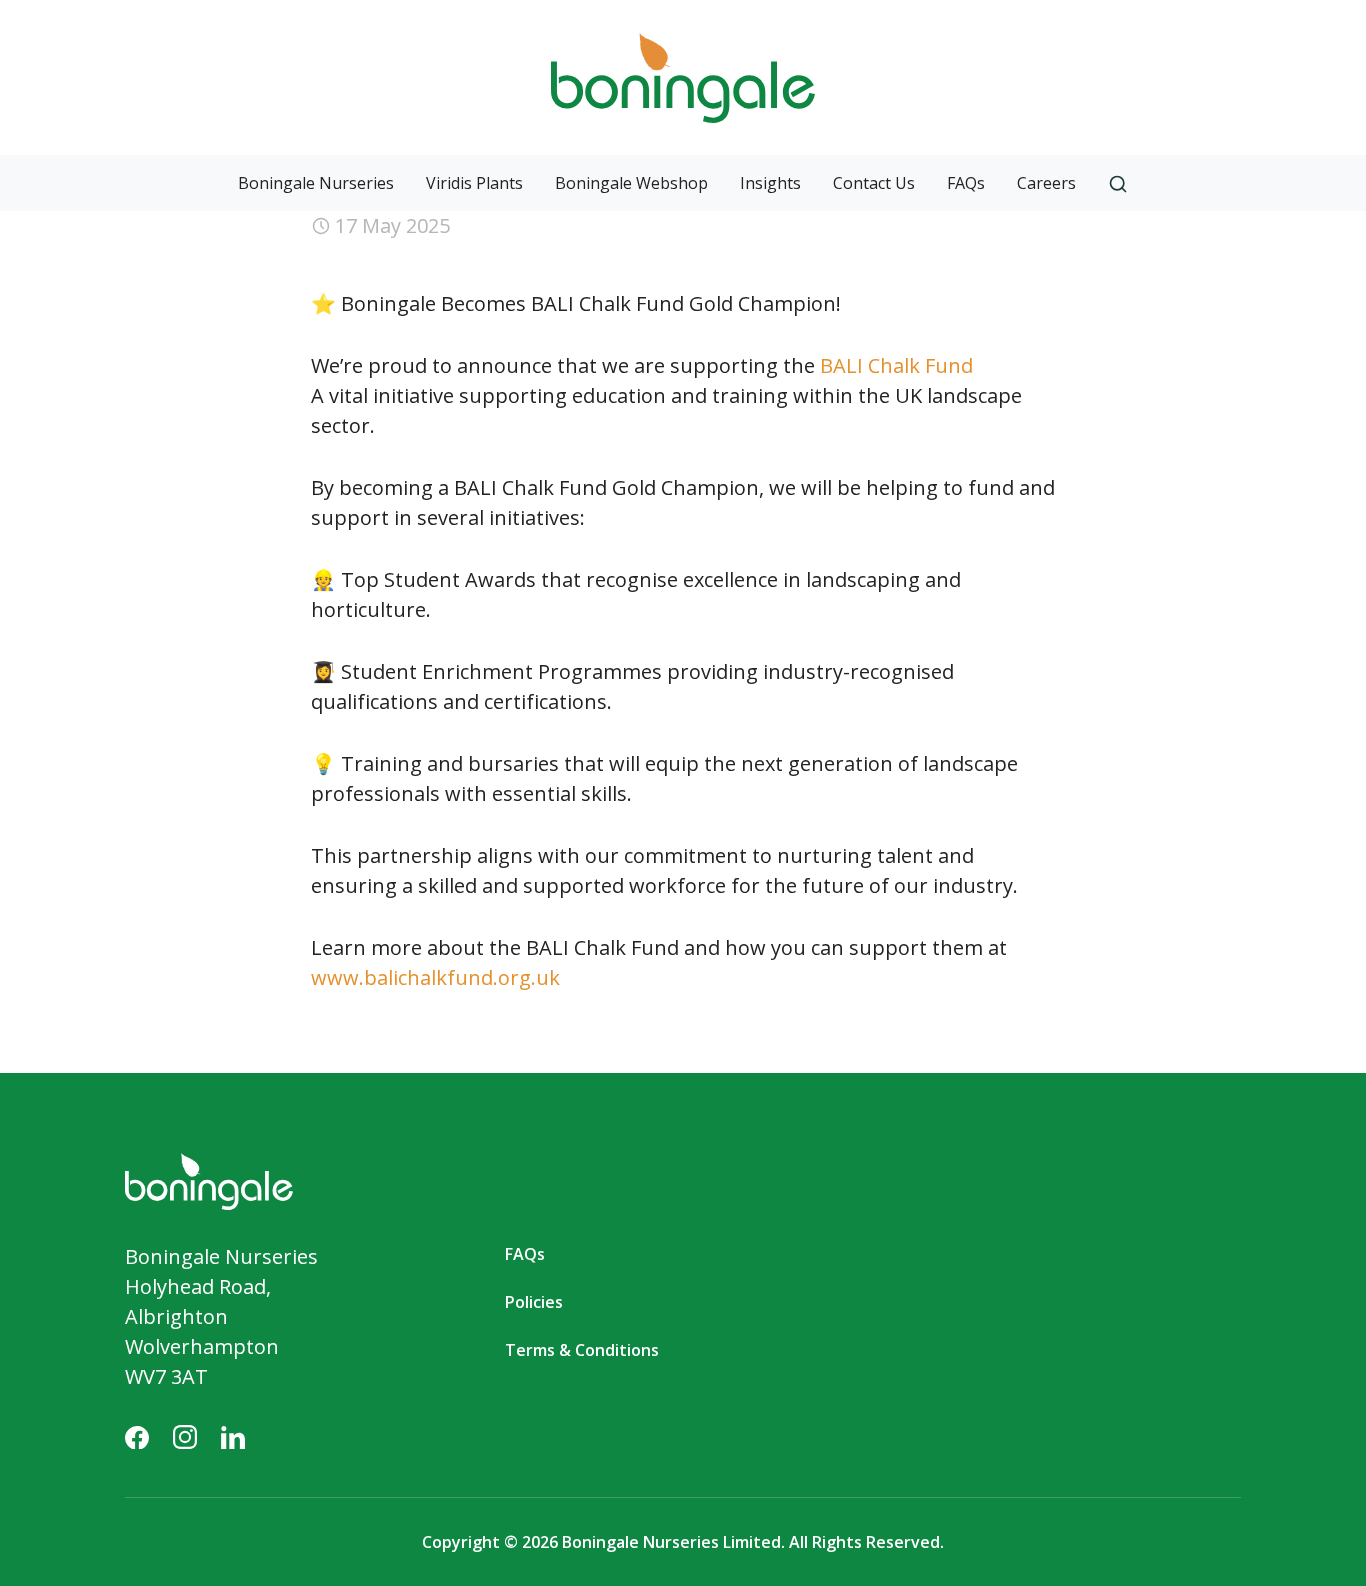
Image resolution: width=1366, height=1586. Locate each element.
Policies (534, 1302)
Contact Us (874, 183)
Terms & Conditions (582, 1350)
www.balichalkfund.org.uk (435, 977)
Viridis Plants (474, 183)
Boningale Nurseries (316, 183)
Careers (1046, 183)
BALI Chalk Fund (896, 365)
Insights (770, 183)
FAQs (966, 183)
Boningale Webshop (631, 183)
